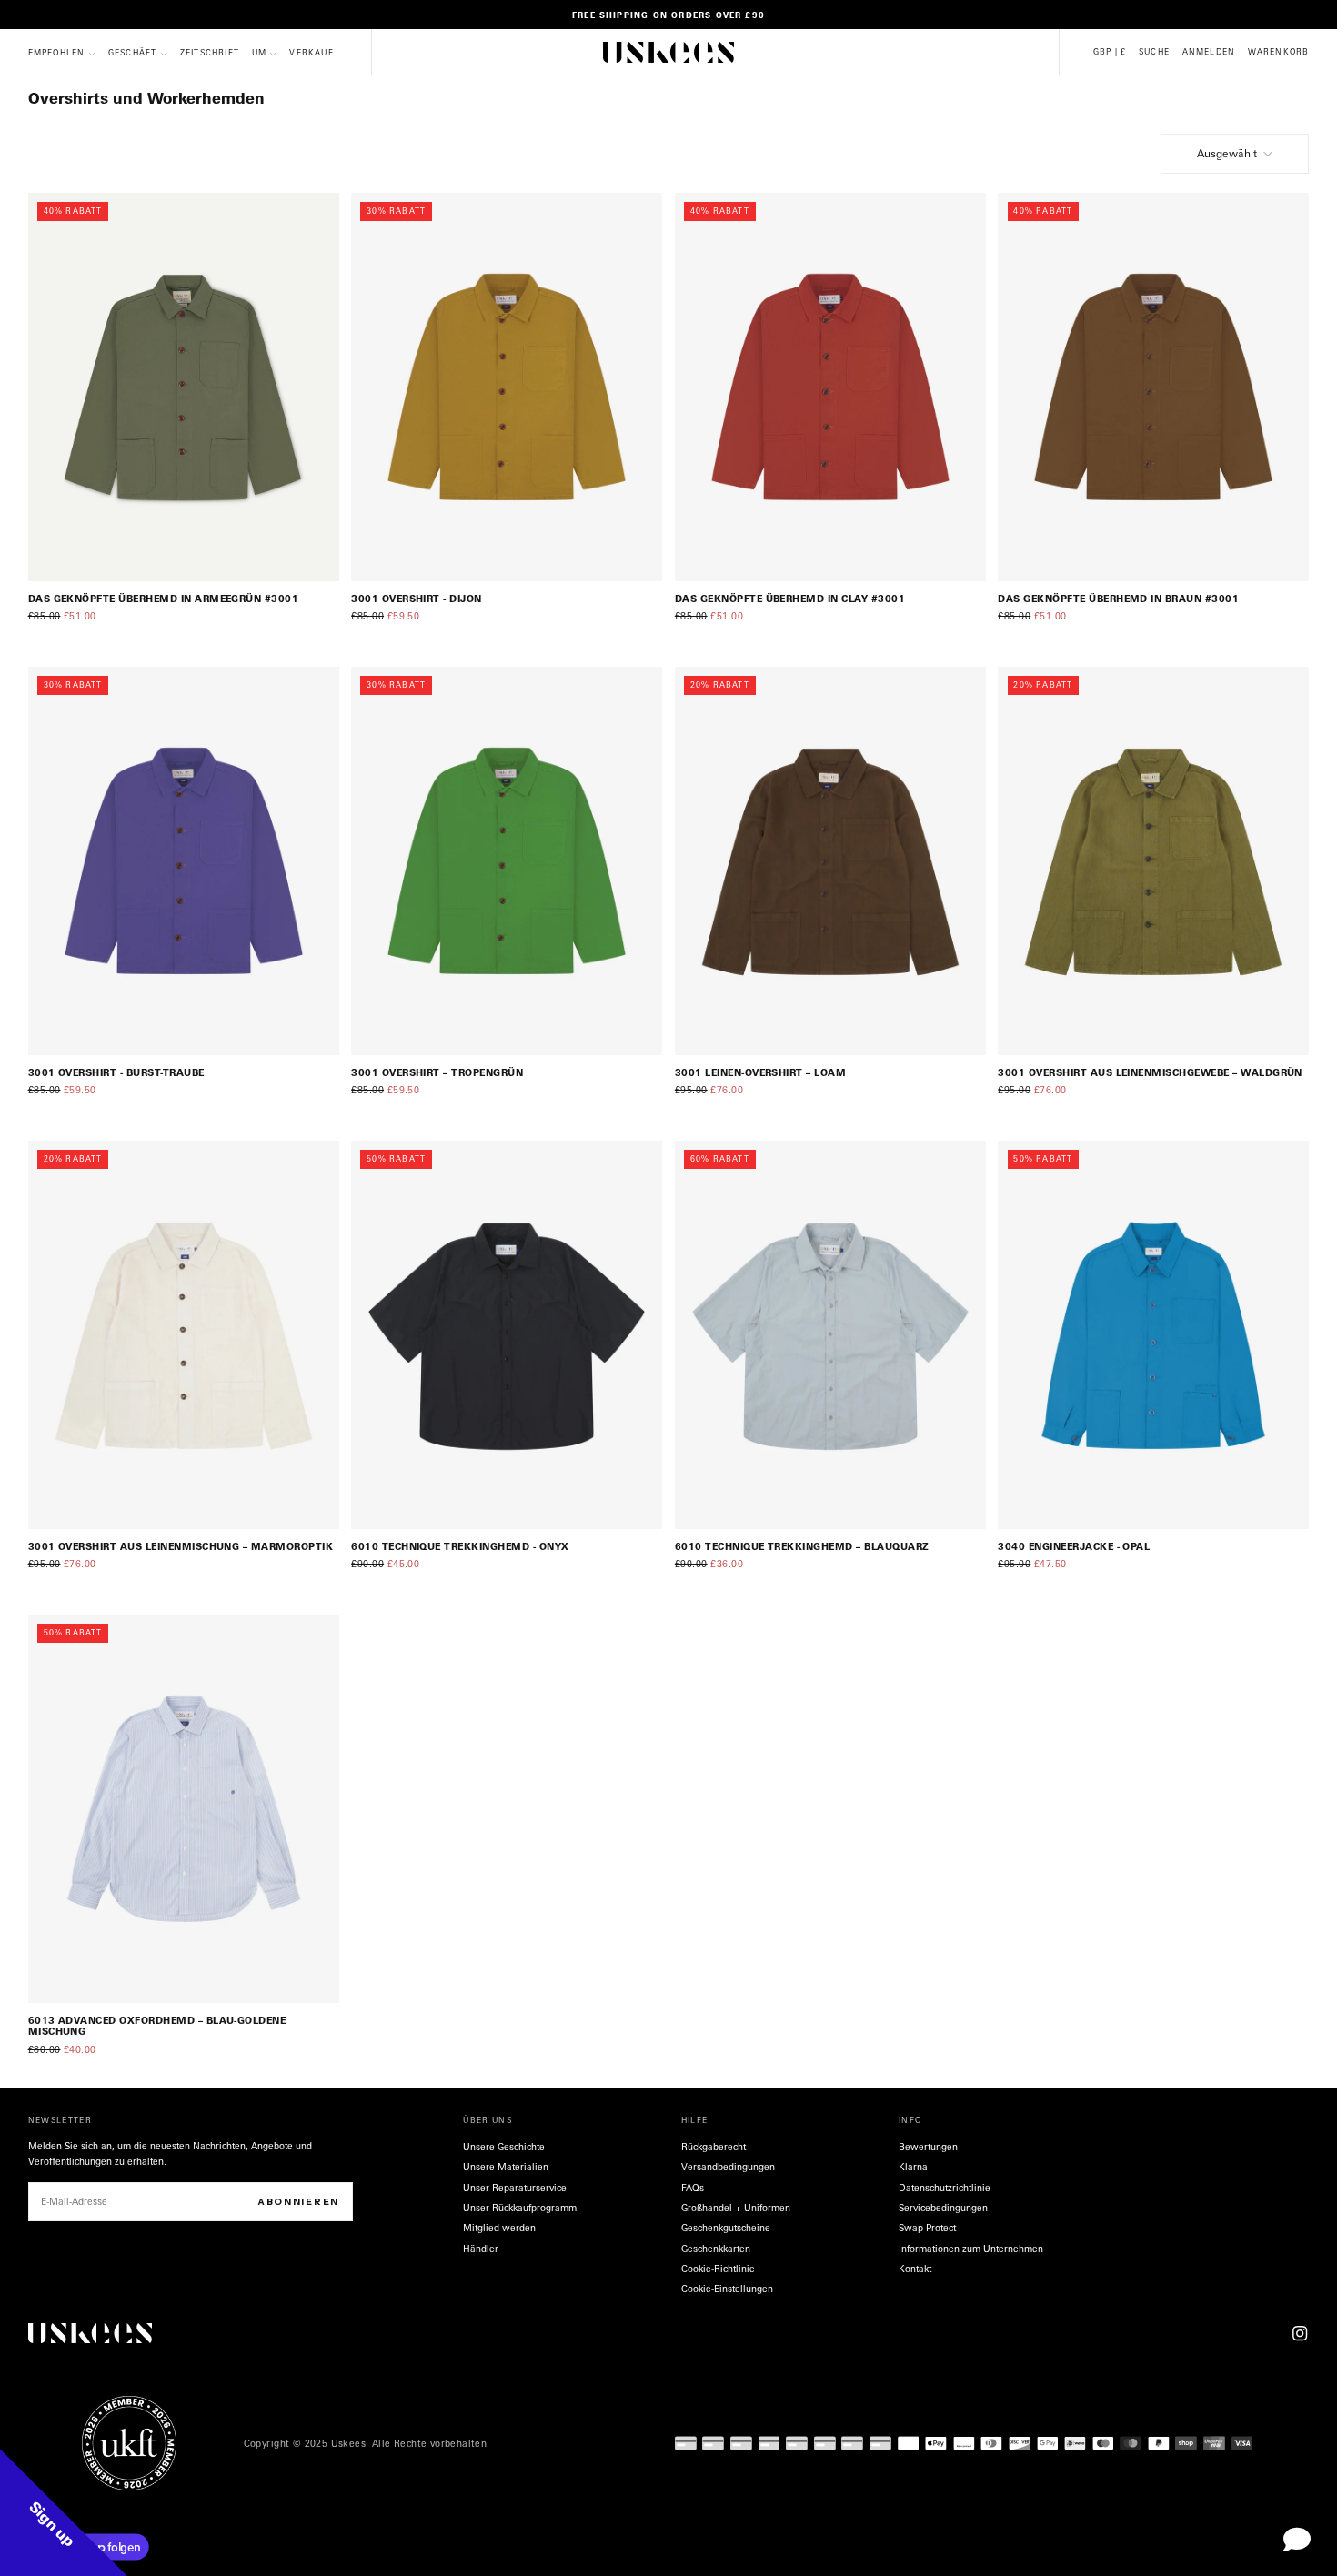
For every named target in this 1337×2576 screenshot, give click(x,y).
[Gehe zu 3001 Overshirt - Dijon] (507, 387)
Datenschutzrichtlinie (945, 2188)
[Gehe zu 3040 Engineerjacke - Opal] (1153, 1335)
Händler (481, 2249)
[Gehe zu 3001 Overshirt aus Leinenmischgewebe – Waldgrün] (1153, 861)
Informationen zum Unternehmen (971, 2249)
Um (259, 53)
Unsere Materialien (506, 2167)
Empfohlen (57, 53)
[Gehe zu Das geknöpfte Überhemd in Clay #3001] (830, 387)
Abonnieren (298, 2202)
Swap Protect (927, 2228)
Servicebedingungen (943, 2208)
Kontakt (915, 2269)
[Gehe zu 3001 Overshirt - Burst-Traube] (184, 861)
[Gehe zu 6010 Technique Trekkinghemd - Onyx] (507, 1335)
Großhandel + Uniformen (736, 2208)
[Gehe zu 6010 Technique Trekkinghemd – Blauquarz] (830, 1335)
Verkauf (311, 53)
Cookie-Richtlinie (718, 2269)
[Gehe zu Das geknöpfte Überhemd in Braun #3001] (1153, 387)
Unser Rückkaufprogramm (520, 2208)
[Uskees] (90, 2334)
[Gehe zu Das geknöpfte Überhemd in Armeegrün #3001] (184, 387)
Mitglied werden (499, 2228)
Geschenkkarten (716, 2249)
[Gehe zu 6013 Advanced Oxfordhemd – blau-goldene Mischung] (184, 1809)
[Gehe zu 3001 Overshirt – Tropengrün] (507, 861)
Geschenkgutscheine (726, 2228)
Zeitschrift (210, 53)
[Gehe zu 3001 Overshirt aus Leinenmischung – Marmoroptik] (184, 1335)
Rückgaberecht (714, 2147)
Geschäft (133, 53)
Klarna (913, 2167)
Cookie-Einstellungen (727, 2289)
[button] (1110, 52)
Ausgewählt (1227, 153)
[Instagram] (1300, 2333)
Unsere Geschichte (504, 2147)
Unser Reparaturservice (515, 2188)
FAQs (693, 2188)
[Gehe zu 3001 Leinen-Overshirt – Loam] (830, 861)
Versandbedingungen (728, 2167)
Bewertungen (928, 2147)
